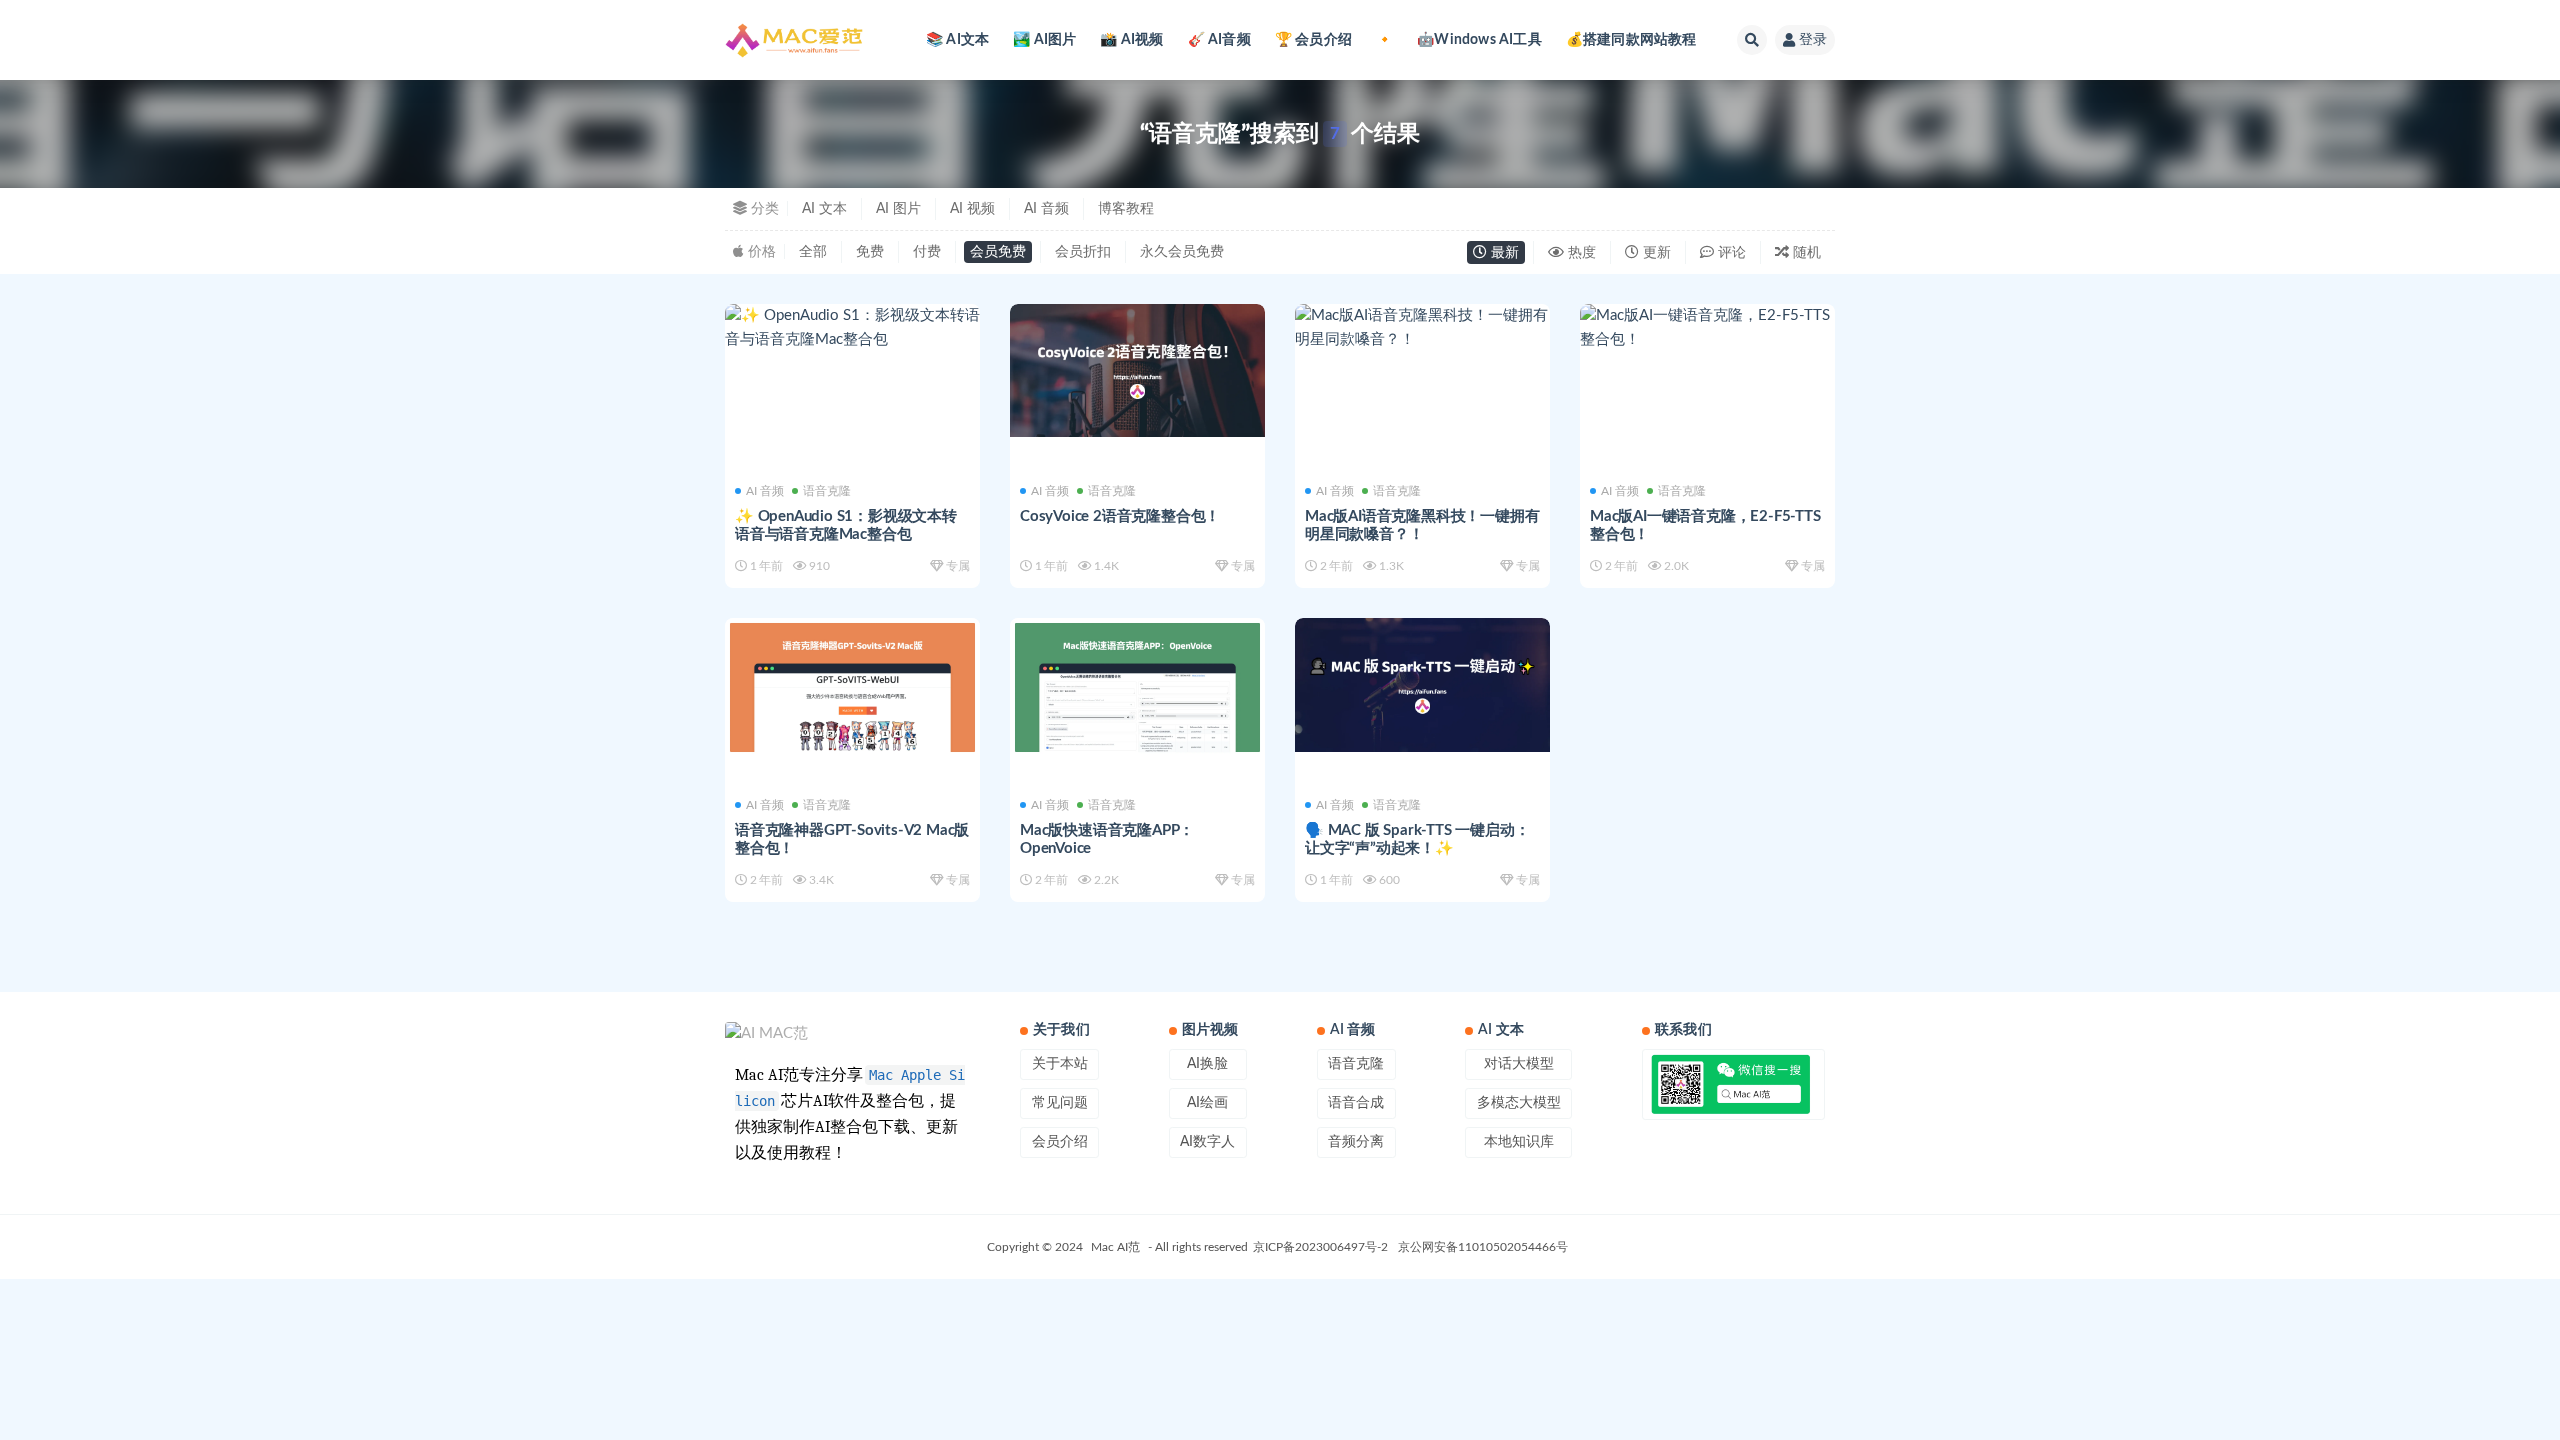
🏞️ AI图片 (1044, 40)
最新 (1503, 253)
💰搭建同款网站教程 (1631, 40)
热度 (1580, 253)
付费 (927, 252)
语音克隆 (827, 491)
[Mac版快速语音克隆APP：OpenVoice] (1137, 687)
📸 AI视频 (1131, 40)
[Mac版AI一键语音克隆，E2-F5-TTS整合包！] (1707, 328)
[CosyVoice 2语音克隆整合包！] (1137, 371)
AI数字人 (1207, 1142)
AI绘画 (1207, 1103)
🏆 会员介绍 (1313, 40)
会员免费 (998, 252)
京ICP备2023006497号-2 (1320, 1247)
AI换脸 (1207, 1064)
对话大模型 (1519, 1064)
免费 (870, 252)
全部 (813, 252)
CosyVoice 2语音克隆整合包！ (1120, 516)
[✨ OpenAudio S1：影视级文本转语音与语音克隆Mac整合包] (852, 328)
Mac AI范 (1115, 1247)
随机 (1805, 253)
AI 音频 (1046, 209)
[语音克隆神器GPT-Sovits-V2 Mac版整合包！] (852, 687)
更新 (1655, 253)
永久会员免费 (1182, 252)
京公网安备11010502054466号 (1483, 1247)
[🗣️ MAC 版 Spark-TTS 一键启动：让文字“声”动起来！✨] (1422, 685)
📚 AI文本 (957, 40)
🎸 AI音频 (1219, 40)
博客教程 (1126, 209)
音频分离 (1356, 1142)
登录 (1813, 40)
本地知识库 (1519, 1142)
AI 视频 (972, 209)
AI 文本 (824, 209)
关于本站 (1060, 1064)
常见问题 (1060, 1103)
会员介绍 (1060, 1142)
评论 (1730, 253)
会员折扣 (1083, 252)
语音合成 (1356, 1103)
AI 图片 (898, 209)
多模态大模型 (1519, 1103)
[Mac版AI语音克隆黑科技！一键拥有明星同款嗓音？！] (1422, 328)
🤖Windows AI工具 (1479, 40)
